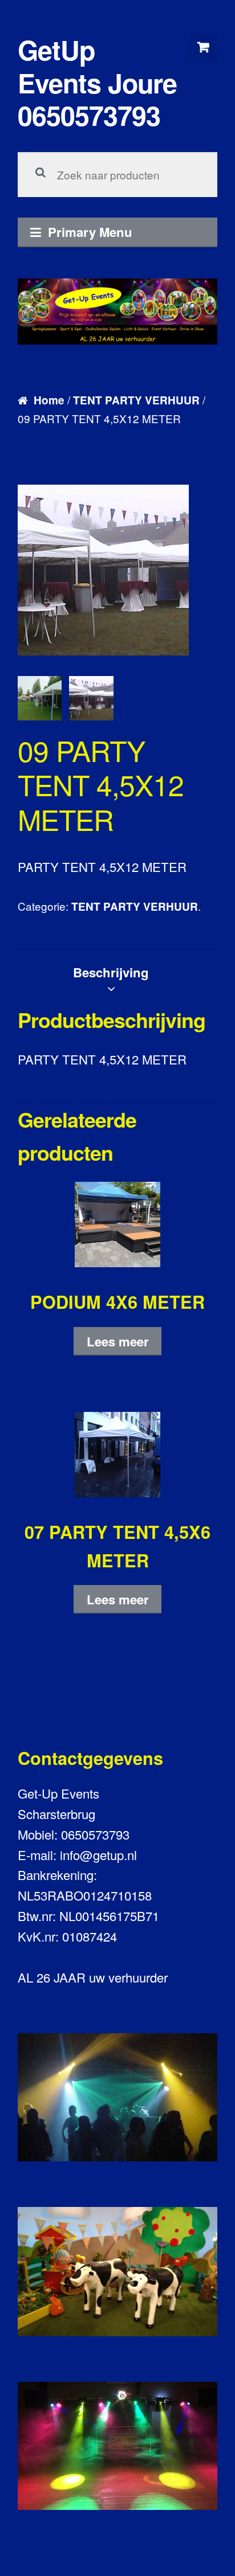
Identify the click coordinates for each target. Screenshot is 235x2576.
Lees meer (118, 1341)
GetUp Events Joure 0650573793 (97, 82)
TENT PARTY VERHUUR (136, 400)
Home (49, 400)
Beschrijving (111, 972)
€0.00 (203, 47)
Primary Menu (90, 232)
